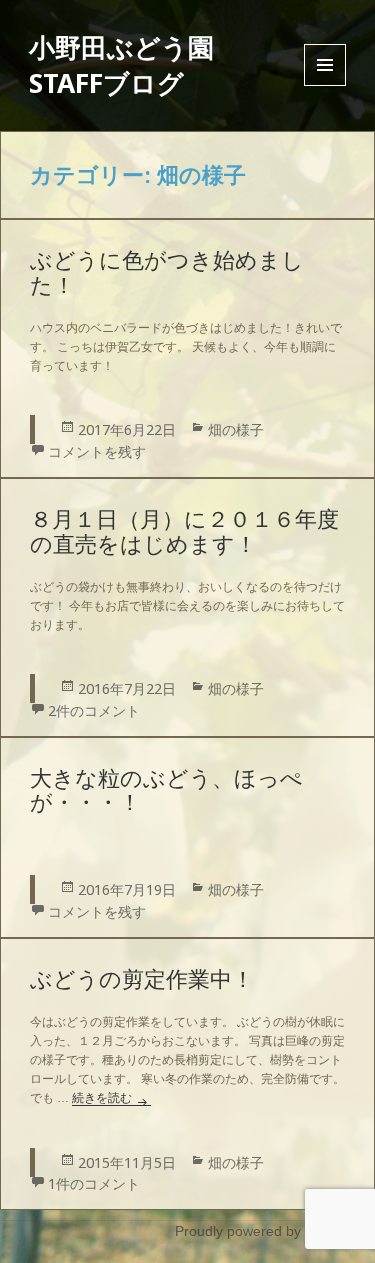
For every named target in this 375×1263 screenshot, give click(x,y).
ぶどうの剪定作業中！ (142, 979)
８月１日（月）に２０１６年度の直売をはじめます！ (184, 532)
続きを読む (111, 1098)
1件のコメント (94, 1183)
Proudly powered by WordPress (275, 1231)
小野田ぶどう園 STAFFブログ (121, 65)
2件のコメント (94, 710)
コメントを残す (97, 451)
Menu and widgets (325, 85)
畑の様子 (236, 429)
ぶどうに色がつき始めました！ (167, 273)
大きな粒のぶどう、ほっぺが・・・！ (166, 791)
